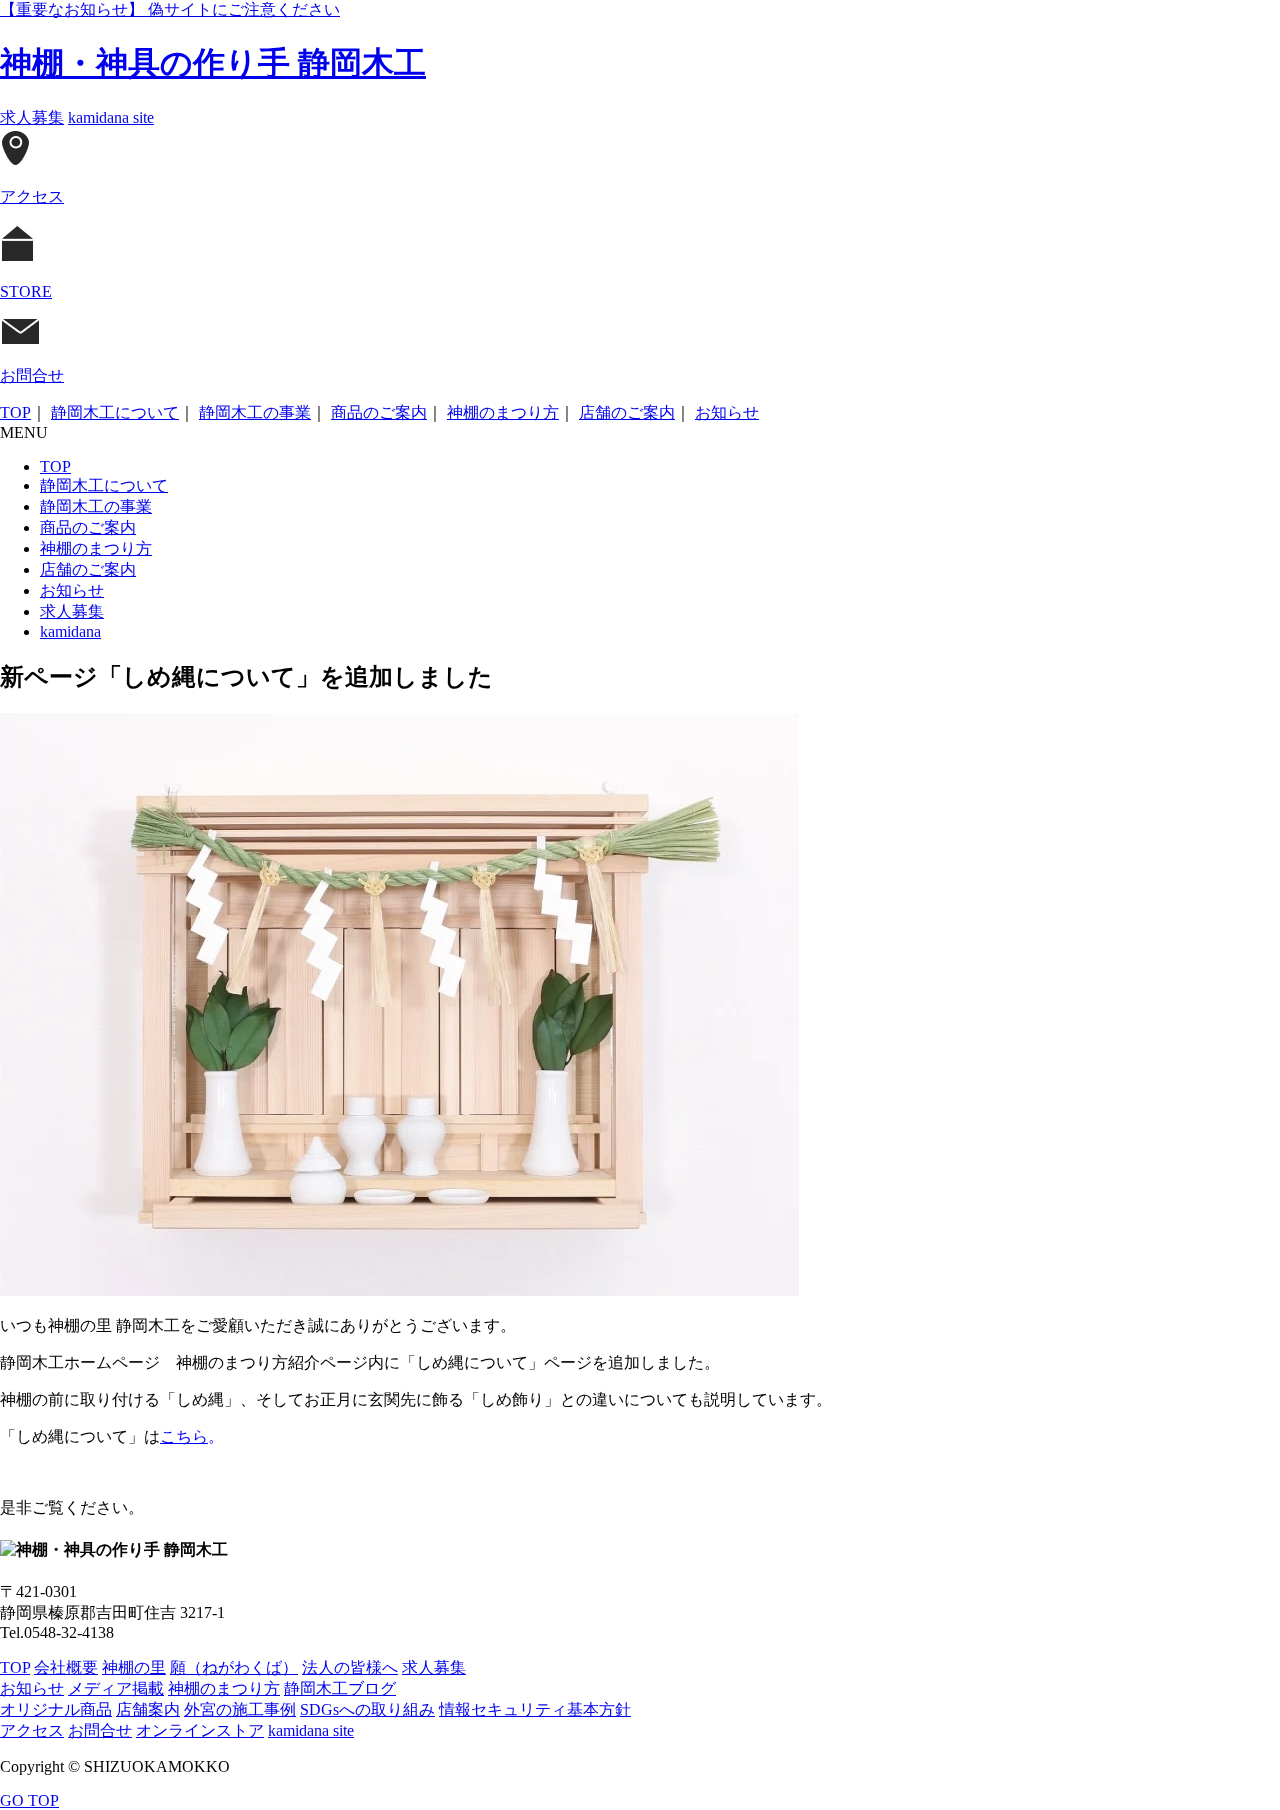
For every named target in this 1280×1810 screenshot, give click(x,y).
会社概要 (66, 1667)
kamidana (70, 631)
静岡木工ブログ (340, 1688)
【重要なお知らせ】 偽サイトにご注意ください (170, 9)
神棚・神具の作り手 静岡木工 (213, 63)
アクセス (32, 1730)
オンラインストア (200, 1730)
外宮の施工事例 (240, 1709)
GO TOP (29, 1800)
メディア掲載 (116, 1688)
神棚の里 (134, 1667)
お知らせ (727, 412)
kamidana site (111, 117)
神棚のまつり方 (503, 412)
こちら (184, 1436)
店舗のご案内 (627, 412)
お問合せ (100, 1730)
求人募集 (32, 117)
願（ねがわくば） (234, 1667)
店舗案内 (148, 1709)
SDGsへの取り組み (367, 1709)
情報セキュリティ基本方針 (535, 1709)
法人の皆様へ (350, 1667)
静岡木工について (115, 412)
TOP (15, 412)
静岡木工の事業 (255, 412)
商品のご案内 (379, 412)
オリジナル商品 (56, 1709)
